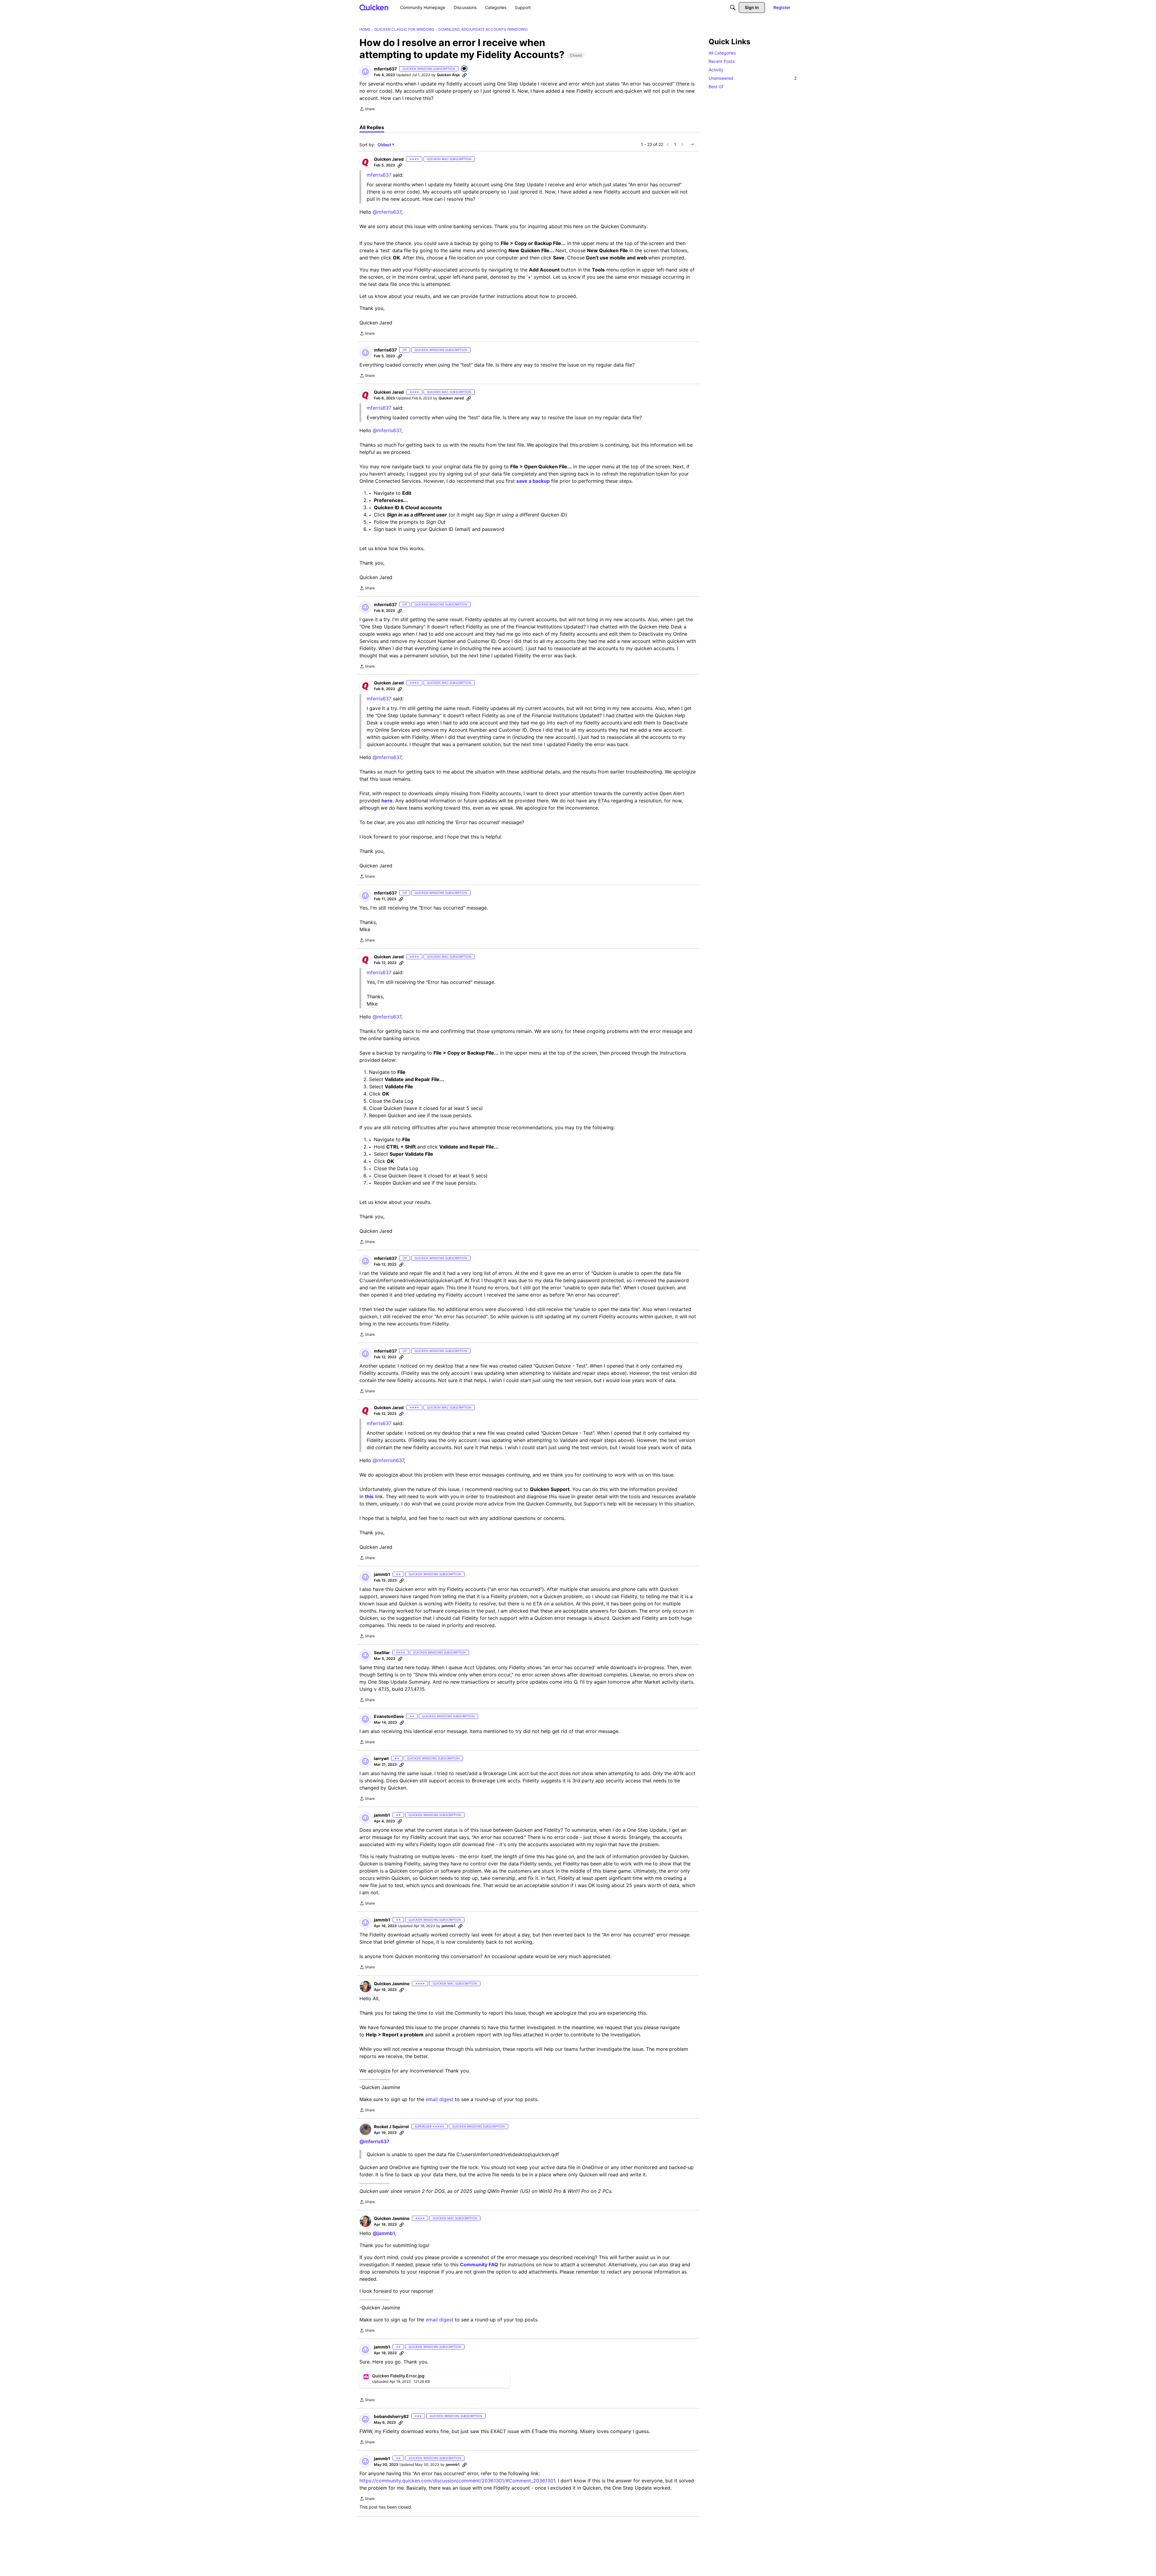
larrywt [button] (381, 1758)
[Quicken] (374, 7)
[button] (365, 72)
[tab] (372, 127)
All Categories (722, 53)
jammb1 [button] (382, 1574)
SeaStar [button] (382, 1652)
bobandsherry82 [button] (391, 2416)
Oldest (385, 145)
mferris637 (379, 699)
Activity (716, 70)
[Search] (733, 8)
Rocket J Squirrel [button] (391, 2127)
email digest (440, 2099)
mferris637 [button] (385, 69)
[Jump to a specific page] (692, 144)
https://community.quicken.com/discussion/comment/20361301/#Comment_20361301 (457, 2481)
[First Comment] (465, 69)
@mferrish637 (388, 1460)
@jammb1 (384, 2233)
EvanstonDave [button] (389, 1716)
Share (367, 110)
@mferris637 (387, 212)
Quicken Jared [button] (389, 159)
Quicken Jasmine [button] (392, 1984)
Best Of (716, 87)
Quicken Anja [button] (448, 75)
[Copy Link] (465, 75)
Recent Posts (722, 61)
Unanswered (753, 78)
